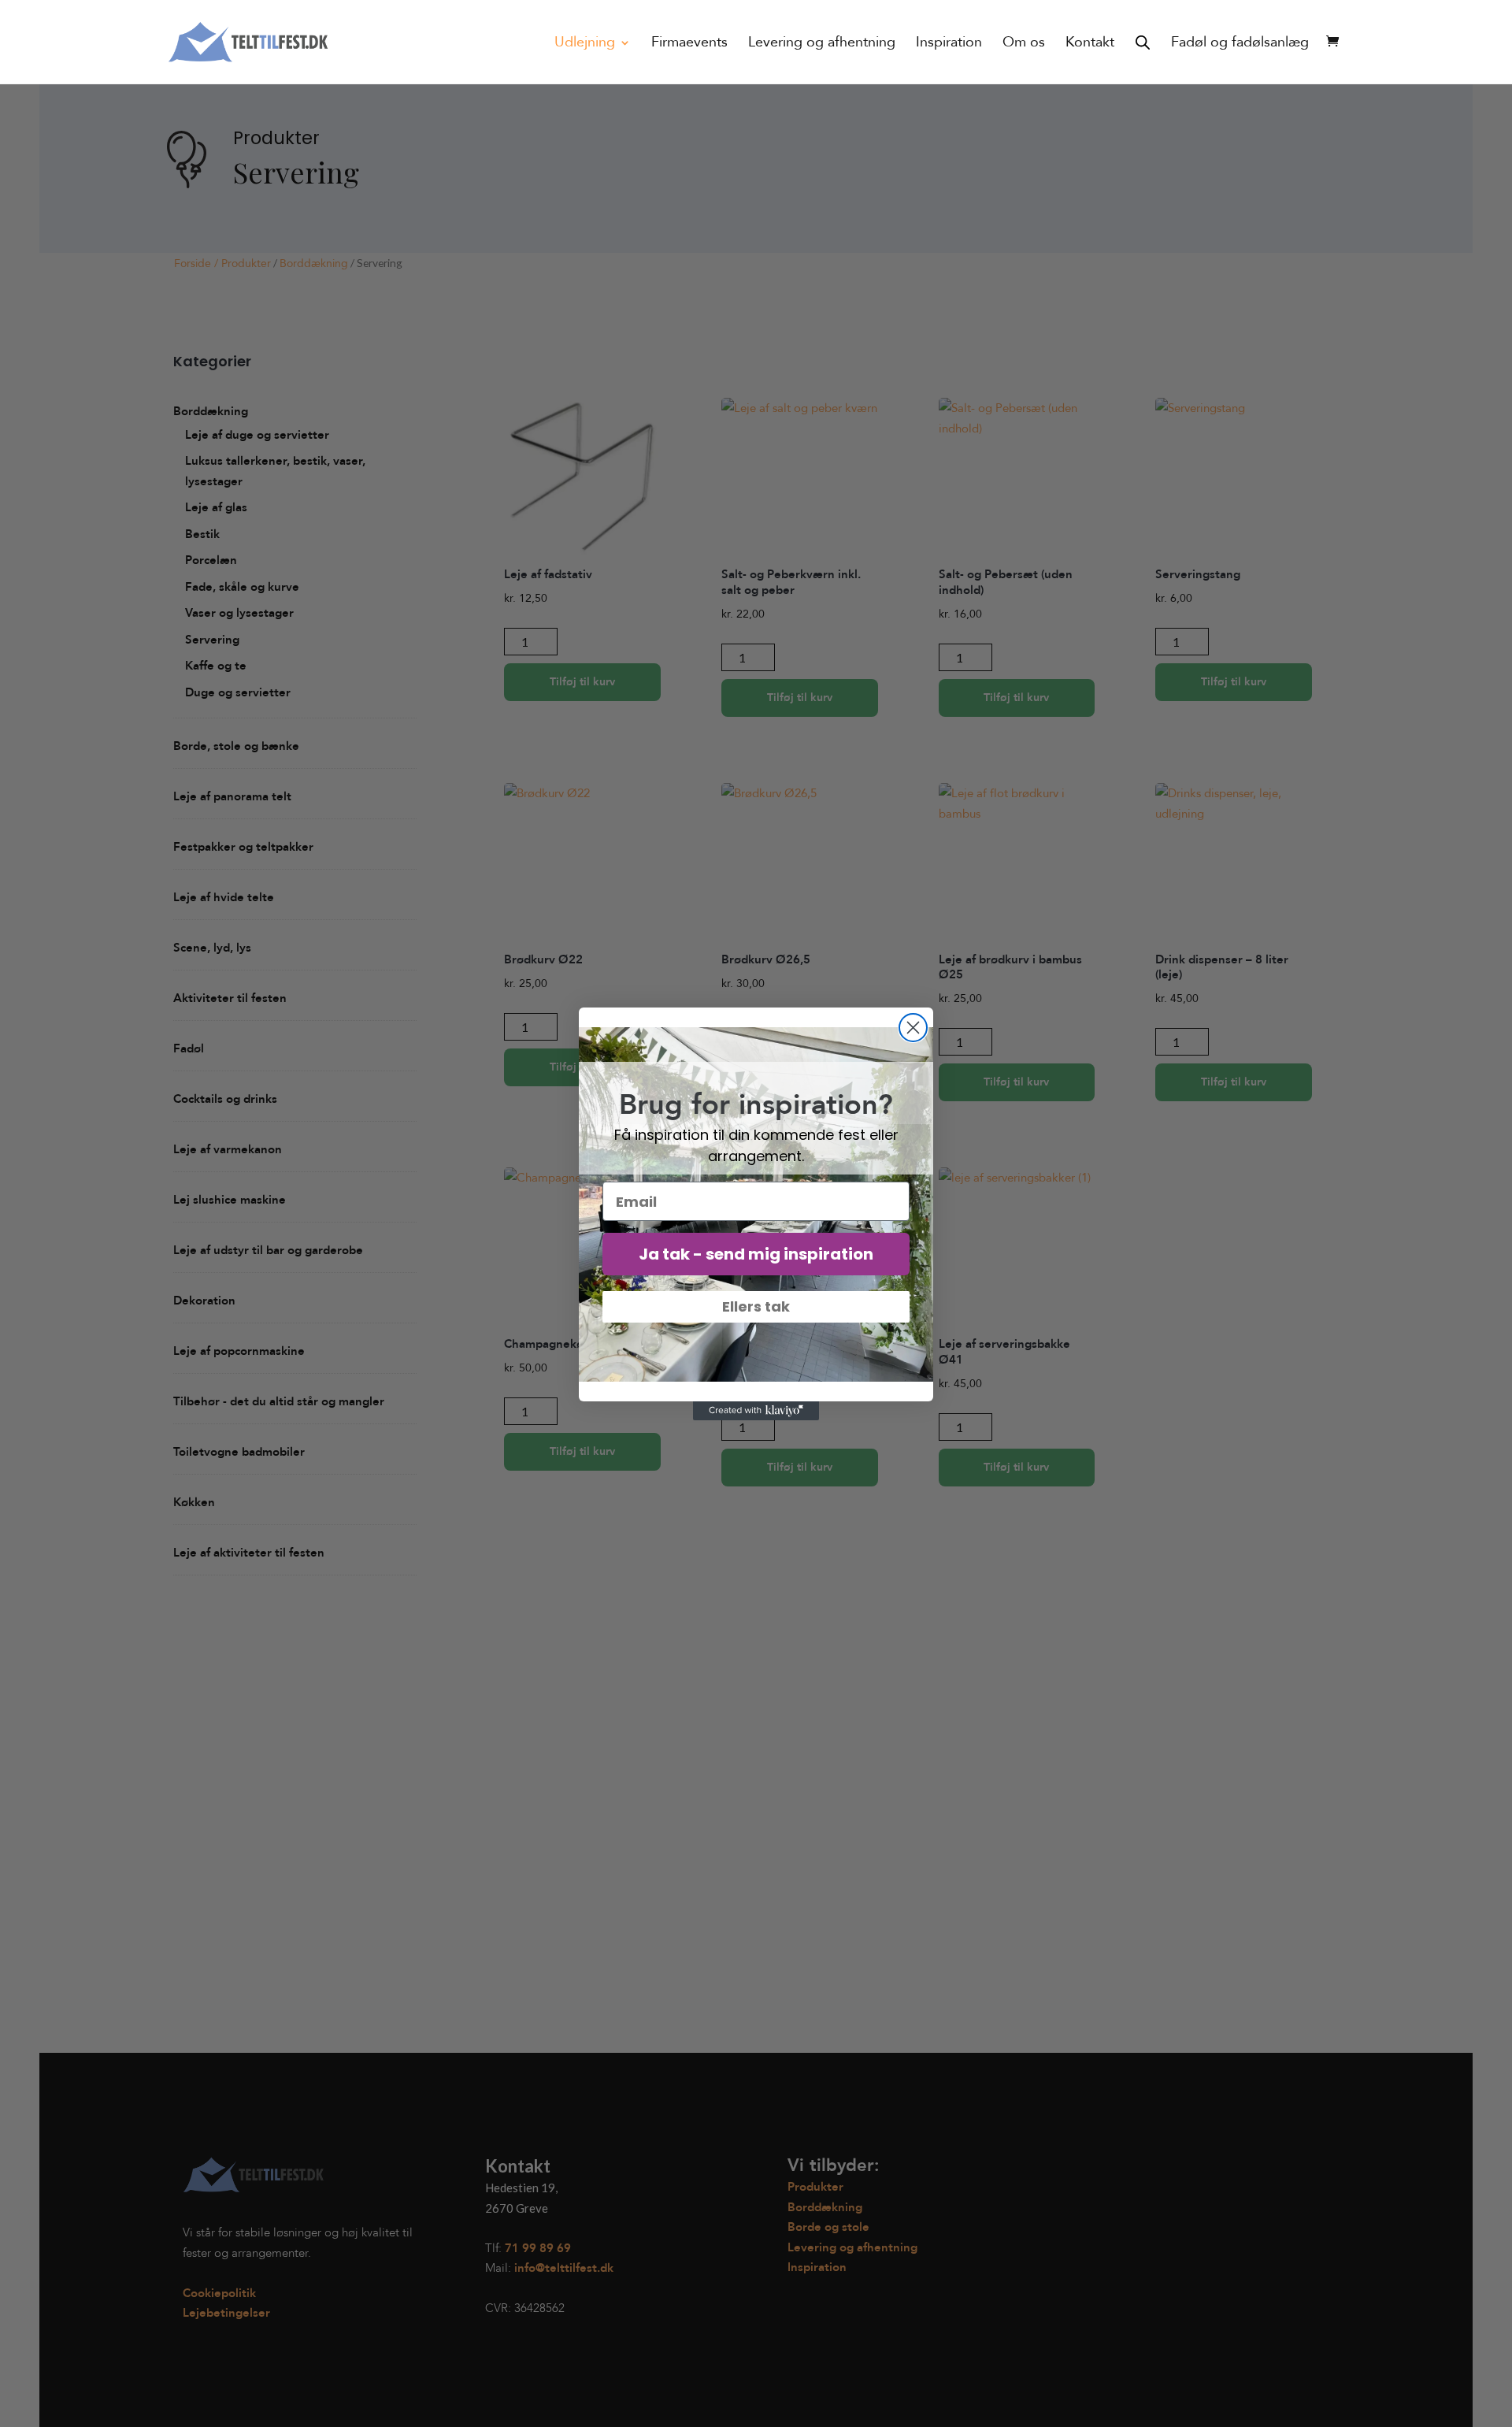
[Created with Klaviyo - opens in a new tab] (756, 1411)
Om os (1024, 45)
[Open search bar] (1143, 42)
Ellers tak (756, 1306)
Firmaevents (689, 45)
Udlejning (585, 45)
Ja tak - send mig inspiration (756, 1254)
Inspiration (949, 45)
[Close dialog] (913, 1028)
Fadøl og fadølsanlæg (1240, 45)
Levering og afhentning (822, 45)
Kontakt (1090, 45)
